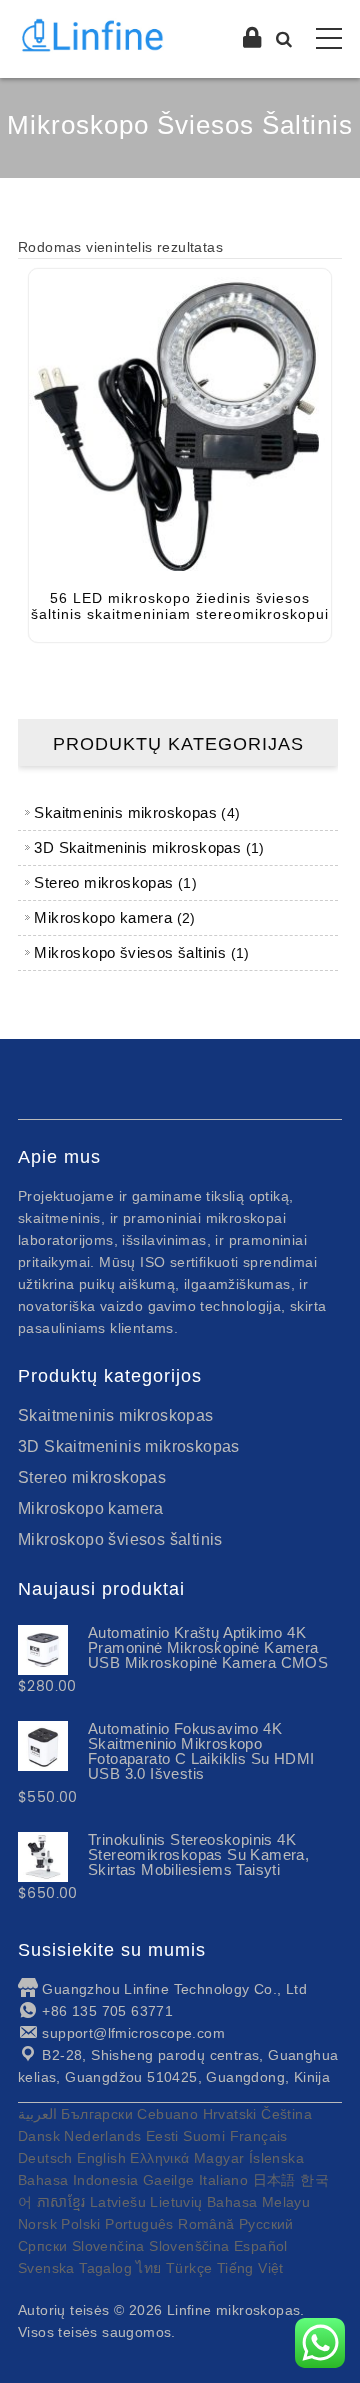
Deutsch (45, 2158)
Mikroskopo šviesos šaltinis (120, 1539)
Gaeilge (169, 2180)
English (101, 2158)
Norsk (37, 2224)
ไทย (148, 2268)
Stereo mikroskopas (92, 1477)
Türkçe (189, 2268)
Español (261, 2246)
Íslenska (276, 2158)
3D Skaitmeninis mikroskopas (129, 1446)
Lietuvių (176, 2202)
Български (97, 2114)
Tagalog (105, 2268)
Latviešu (118, 2202)
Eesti (162, 2136)
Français (259, 2136)
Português (139, 2224)
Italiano (223, 2180)
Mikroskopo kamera (91, 1508)
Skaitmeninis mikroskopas (116, 1415)
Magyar (219, 2158)
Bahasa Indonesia (78, 2180)
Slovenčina (108, 2246)
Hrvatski (230, 2114)
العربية (37, 2114)
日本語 (274, 2180)
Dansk (39, 2136)
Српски (42, 2246)
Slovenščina (189, 2246)
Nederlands (102, 2136)
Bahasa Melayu (258, 2202)
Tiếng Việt (250, 2268)
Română (206, 2224)
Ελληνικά (159, 2158)
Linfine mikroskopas (234, 2310)
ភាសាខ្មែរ (61, 2202)
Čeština (286, 2114)
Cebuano (167, 2114)
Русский (266, 2224)
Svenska (46, 2268)
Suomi (204, 2136)
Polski (80, 2224)
